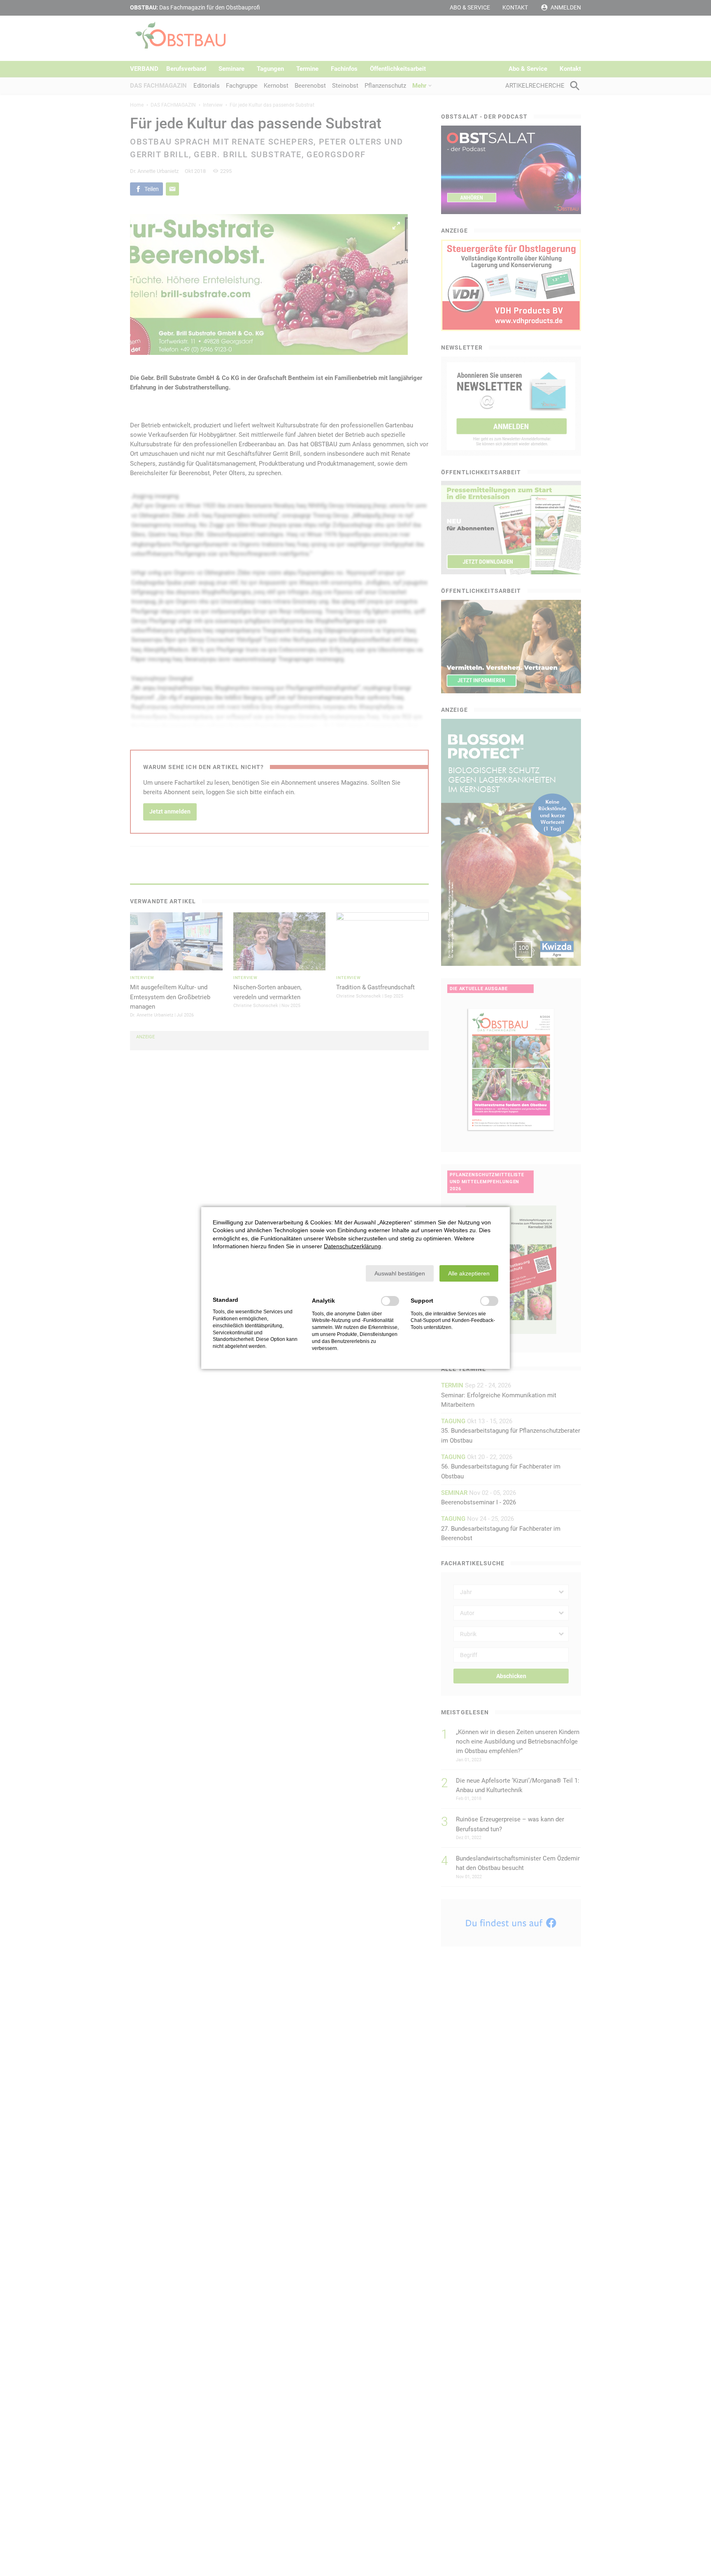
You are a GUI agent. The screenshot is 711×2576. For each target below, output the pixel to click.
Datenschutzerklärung (352, 1246)
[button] (400, 1273)
